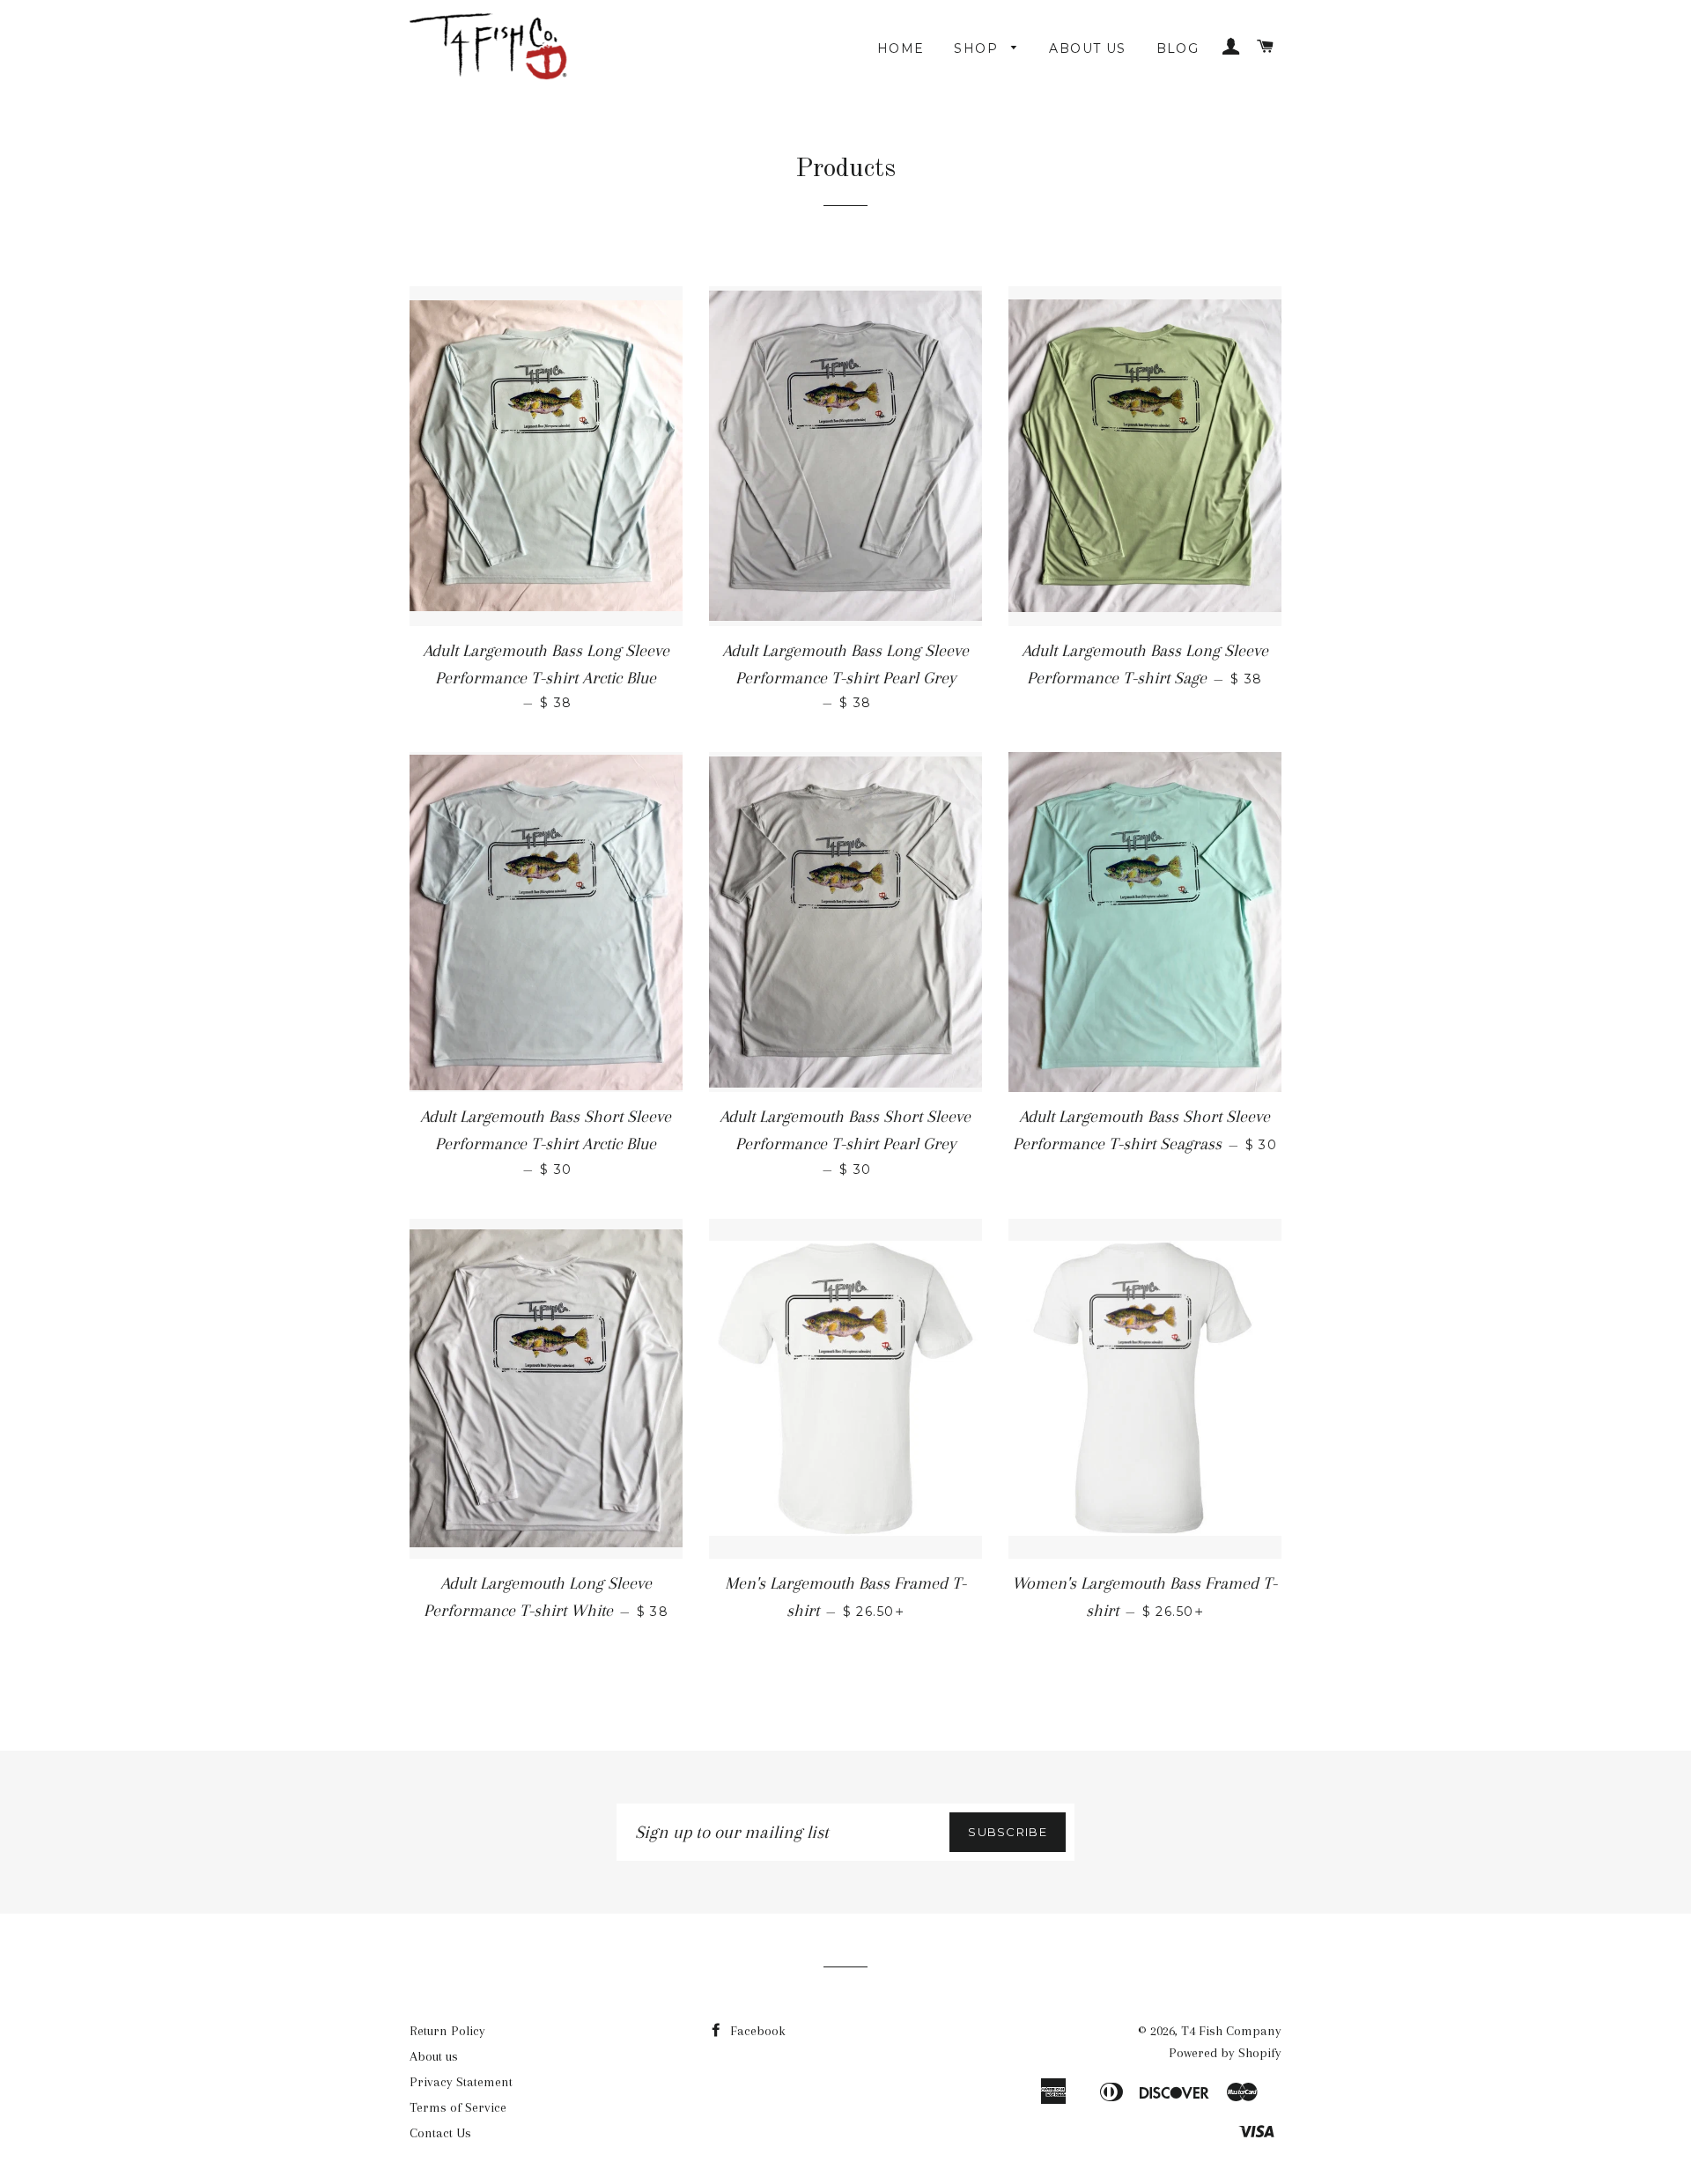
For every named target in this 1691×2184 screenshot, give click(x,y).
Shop (978, 48)
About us (1087, 48)
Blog (1178, 48)
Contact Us (440, 2133)
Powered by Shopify (1225, 2053)
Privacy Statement (461, 2082)
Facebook (756, 2031)
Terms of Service (458, 2107)
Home (901, 48)
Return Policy (447, 2031)
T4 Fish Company (1231, 2031)
